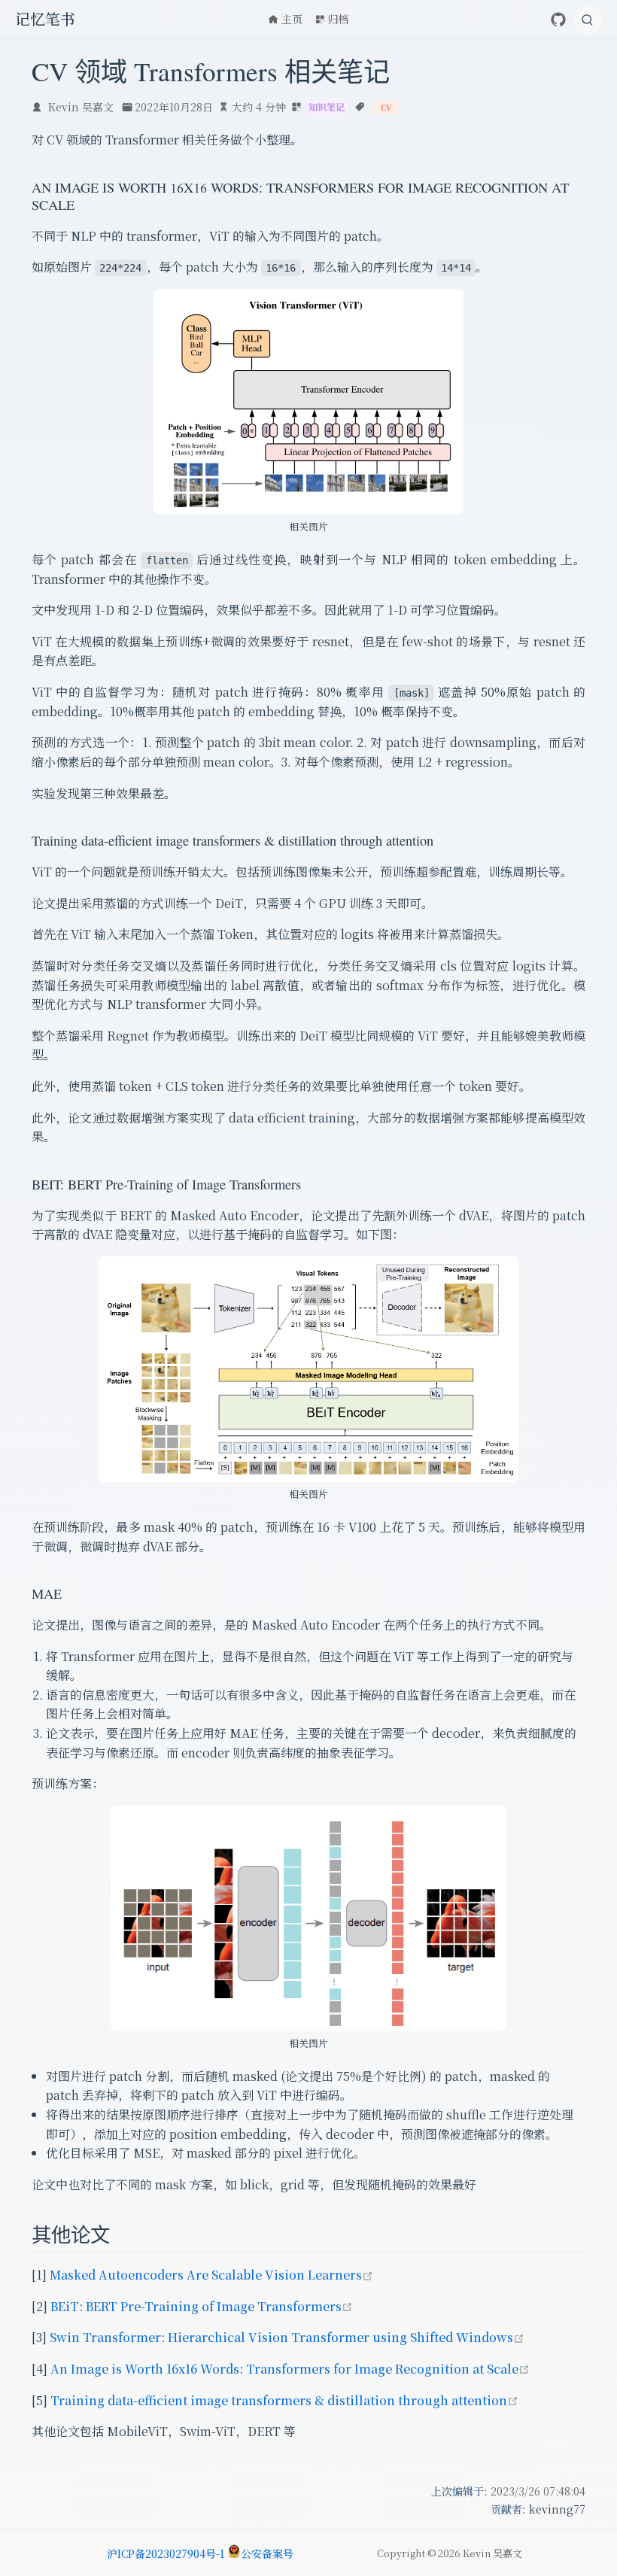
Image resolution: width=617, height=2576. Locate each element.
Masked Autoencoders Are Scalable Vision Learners (211, 2275)
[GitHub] (558, 20)
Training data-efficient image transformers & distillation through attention (284, 2400)
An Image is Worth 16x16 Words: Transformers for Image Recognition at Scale (290, 2369)
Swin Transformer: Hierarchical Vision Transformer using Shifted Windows (287, 2337)
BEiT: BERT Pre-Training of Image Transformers (202, 2306)
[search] (588, 20)
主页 (292, 19)
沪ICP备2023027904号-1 (166, 2553)
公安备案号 (267, 2553)
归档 (338, 19)
